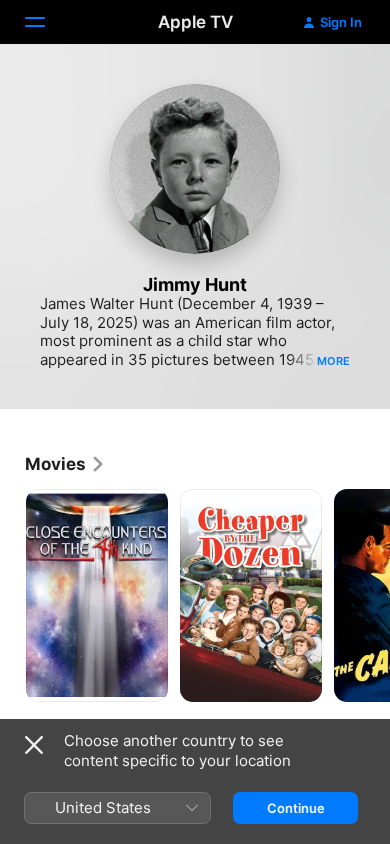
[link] (65, 464)
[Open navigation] (47, 22)
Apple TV (195, 22)
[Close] (34, 745)
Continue (296, 808)
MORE (333, 361)
